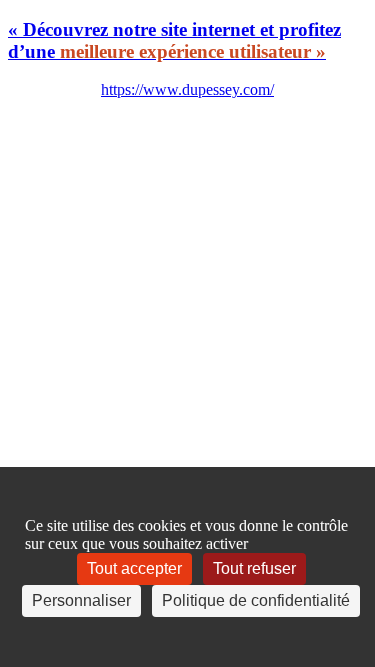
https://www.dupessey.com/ (187, 89)
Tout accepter (134, 568)
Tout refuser (254, 568)
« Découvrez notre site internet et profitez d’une (174, 40)
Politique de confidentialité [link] (256, 600)
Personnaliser (81, 600)
